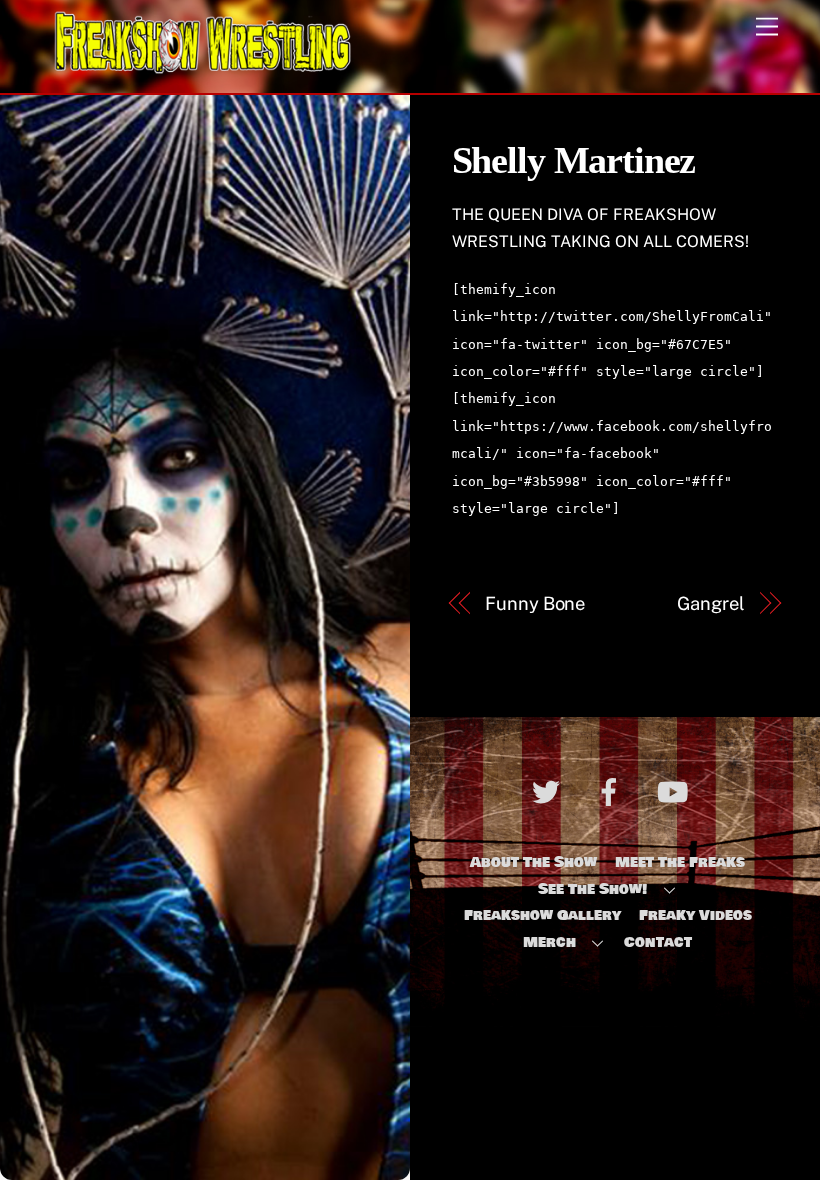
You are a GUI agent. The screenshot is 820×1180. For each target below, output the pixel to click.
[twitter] (549, 795)
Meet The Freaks (680, 862)
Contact (658, 942)
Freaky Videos (695, 915)
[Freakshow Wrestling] (203, 67)
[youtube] (675, 795)
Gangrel (710, 603)
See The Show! (592, 889)
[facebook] (612, 795)
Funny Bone (535, 603)
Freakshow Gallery (542, 915)
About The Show (533, 862)
